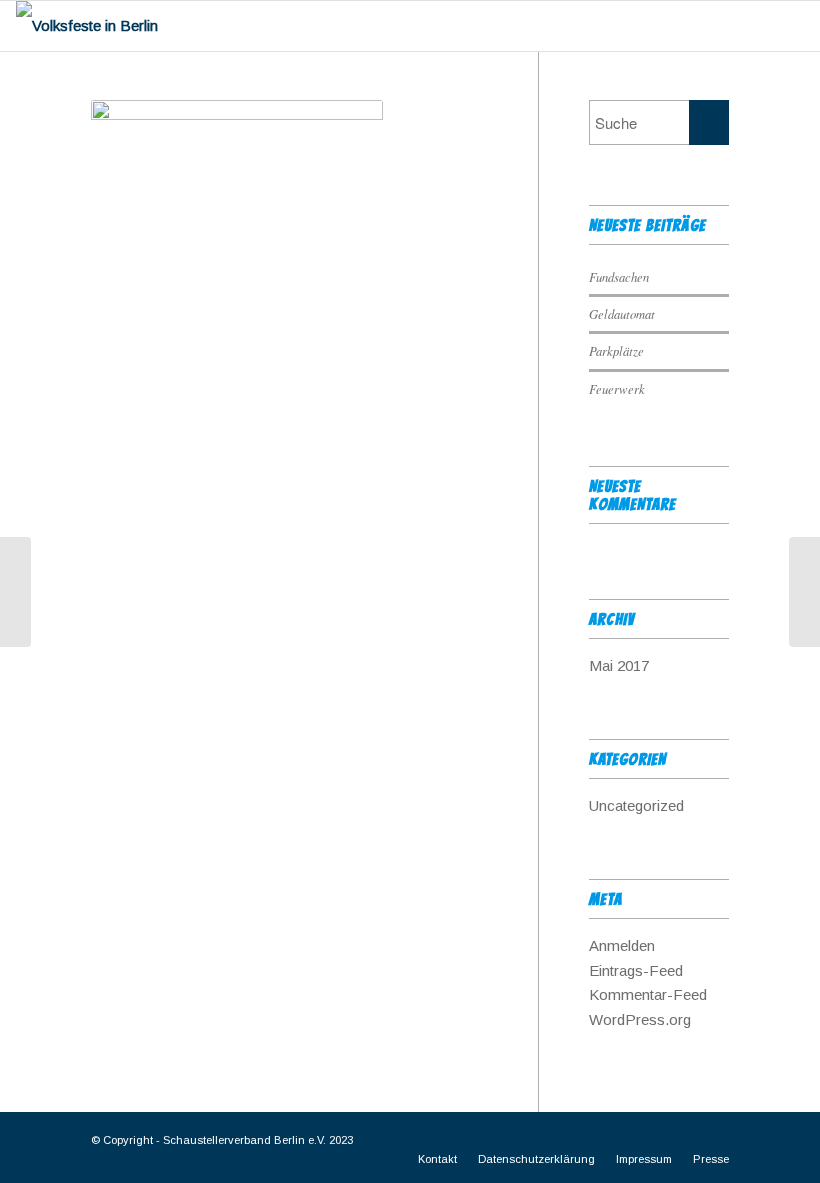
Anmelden (622, 945)
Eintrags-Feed (636, 970)
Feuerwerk (617, 388)
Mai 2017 (619, 665)
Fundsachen (619, 276)
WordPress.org (640, 1019)
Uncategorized (636, 805)
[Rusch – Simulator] (15, 592)
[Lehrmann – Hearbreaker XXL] (804, 592)
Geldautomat (622, 313)
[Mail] (714, 1138)
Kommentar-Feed (648, 994)
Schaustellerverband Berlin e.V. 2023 (258, 1140)
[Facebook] (684, 1138)
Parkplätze (616, 350)
